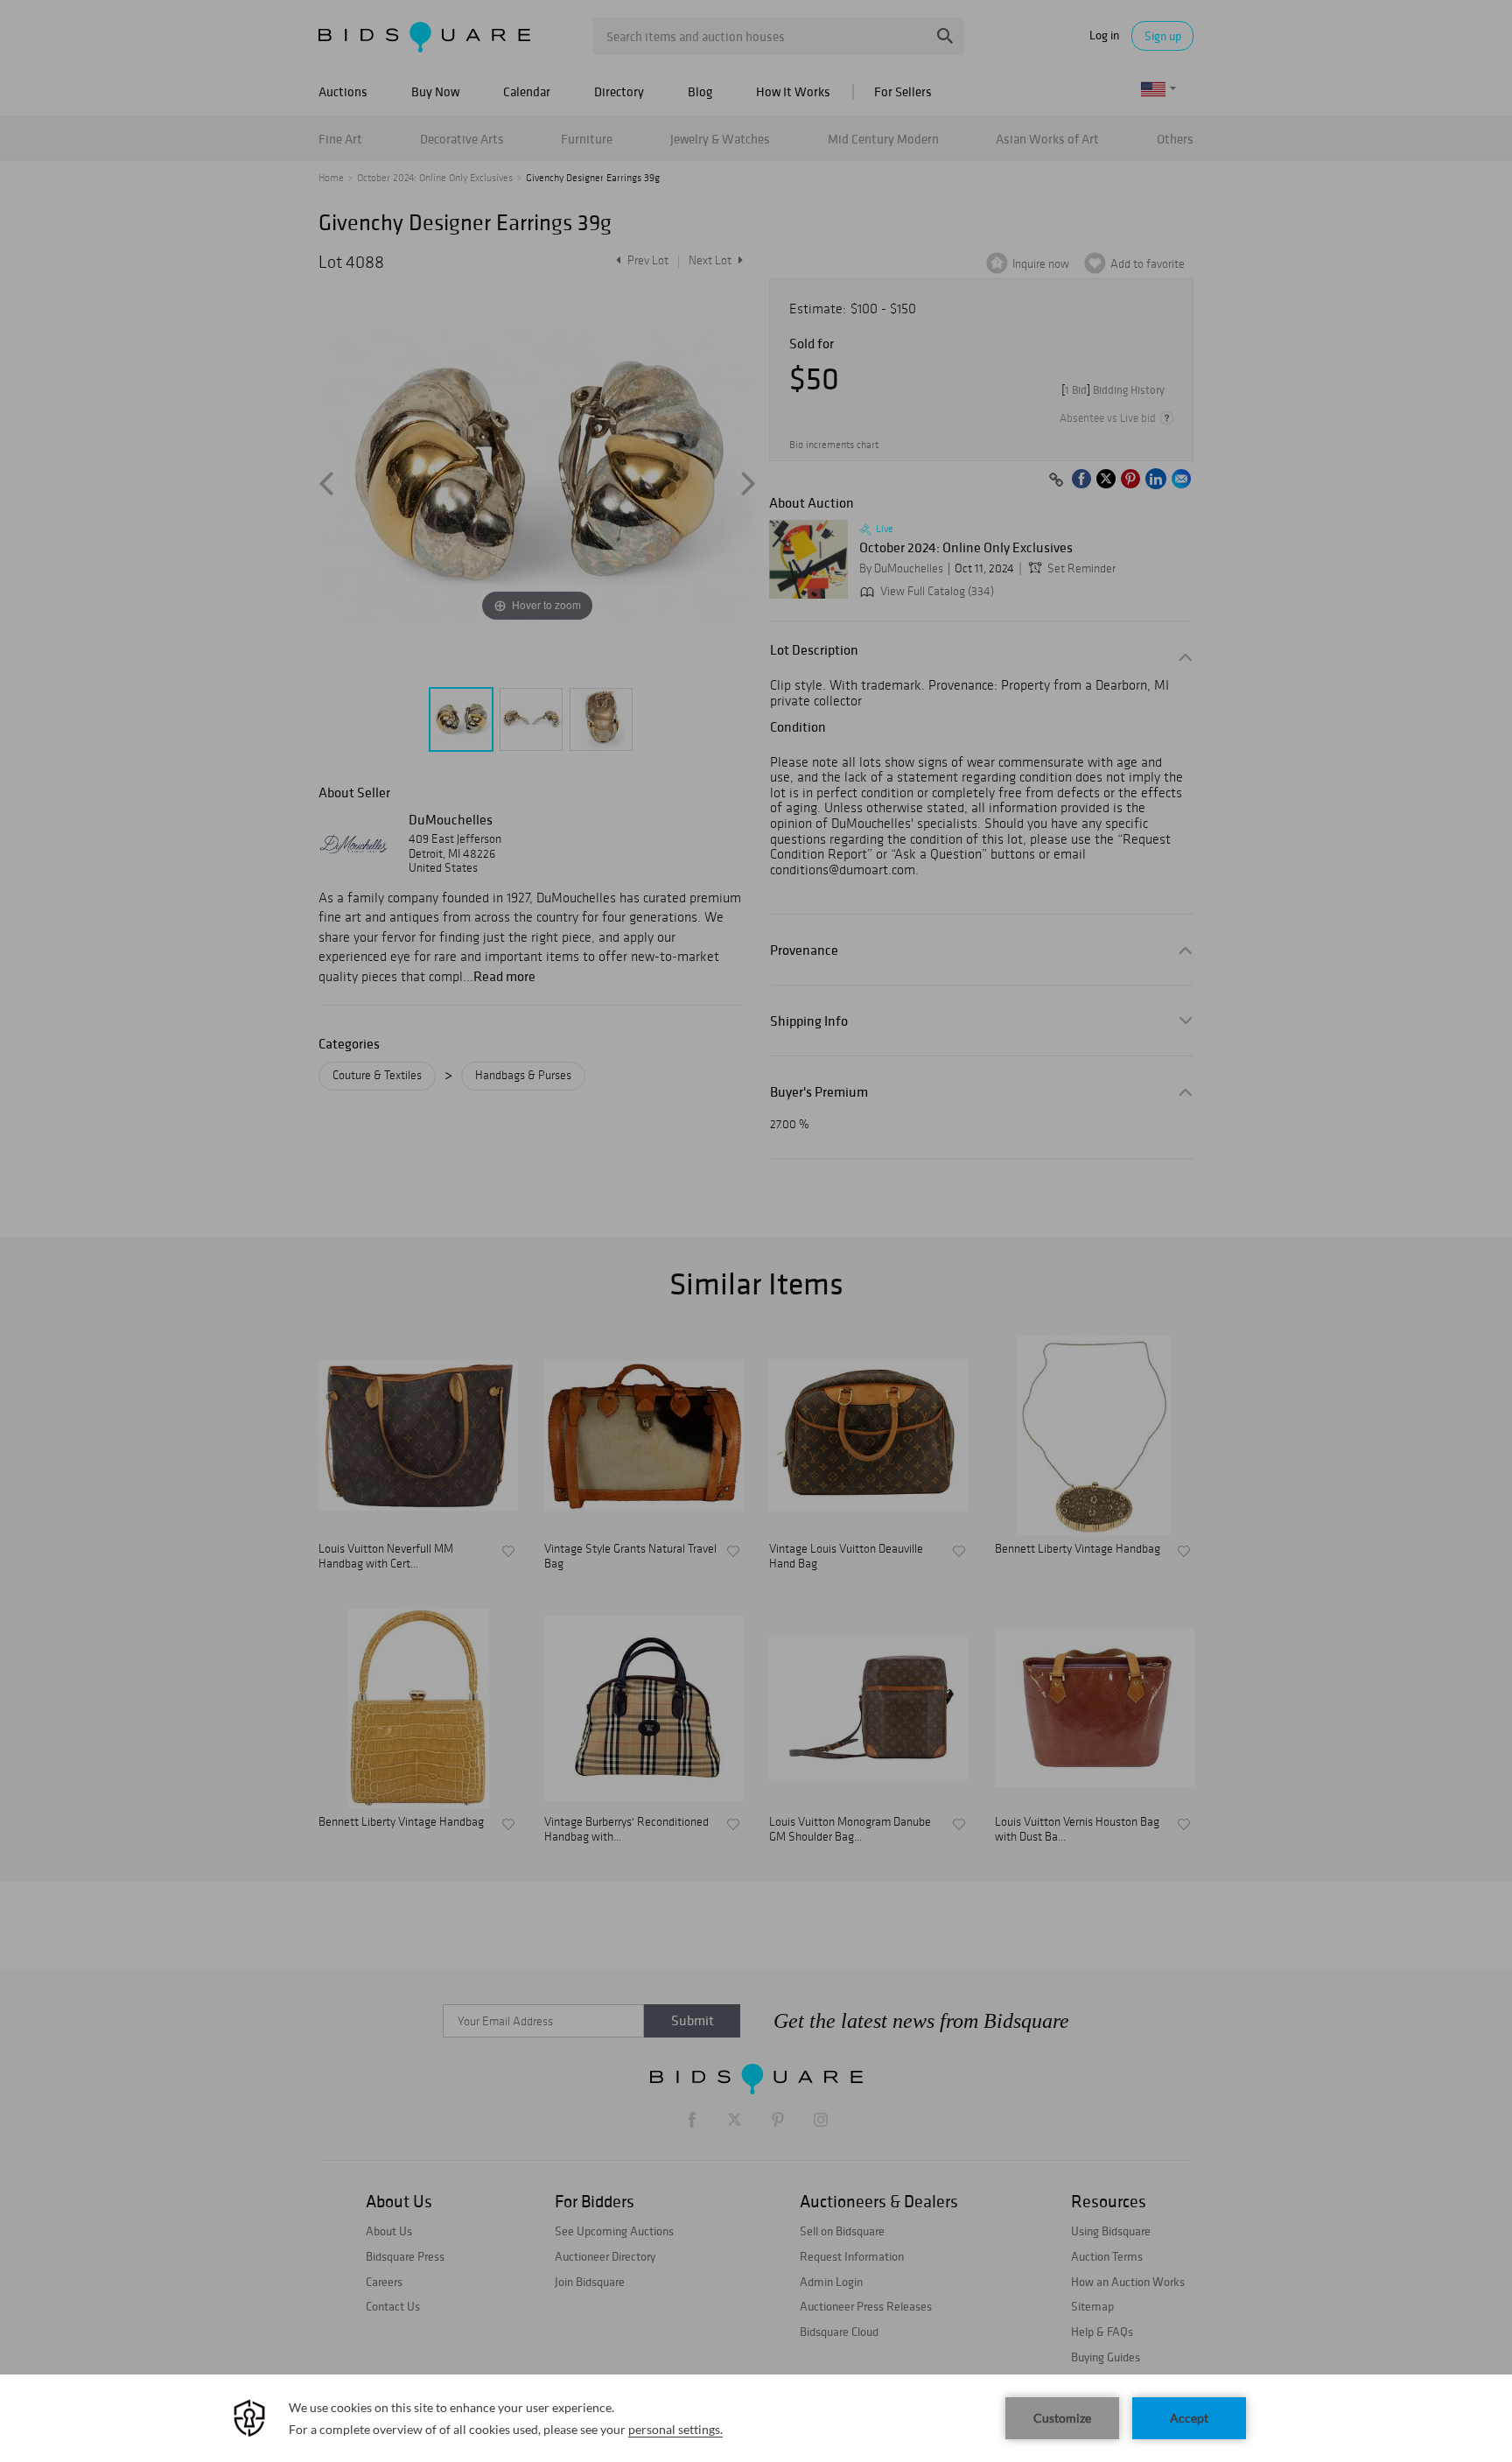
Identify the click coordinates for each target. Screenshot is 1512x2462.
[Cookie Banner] (756, 2418)
